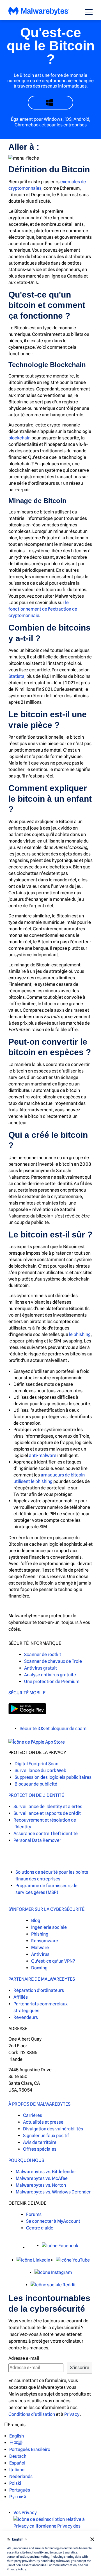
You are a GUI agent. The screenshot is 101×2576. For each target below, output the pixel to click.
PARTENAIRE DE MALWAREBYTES (42, 1979)
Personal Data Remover (37, 1840)
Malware (40, 1948)
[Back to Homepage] (39, 14)
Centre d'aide (40, 2228)
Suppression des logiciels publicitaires (53, 1777)
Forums (34, 2214)
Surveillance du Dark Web (40, 1770)
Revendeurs (26, 2017)
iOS (68, 119)
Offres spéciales (40, 2149)
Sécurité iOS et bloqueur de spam (53, 1729)
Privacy (72, 2414)
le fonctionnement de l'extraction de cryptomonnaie (43, 609)
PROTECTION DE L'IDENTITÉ (36, 1795)
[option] (30, 2436)
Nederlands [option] (21, 2476)
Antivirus (40, 1954)
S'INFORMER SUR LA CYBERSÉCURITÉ (46, 1909)
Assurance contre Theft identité (46, 1834)
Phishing (40, 1934)
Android (81, 119)
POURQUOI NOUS (26, 2160)
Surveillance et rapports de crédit (47, 1813)
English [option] (17, 2436)
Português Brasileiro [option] (30, 2449)
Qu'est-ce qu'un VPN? (53, 1961)
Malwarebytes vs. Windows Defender (53, 2192)
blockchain (19, 438)
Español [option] (17, 2463)
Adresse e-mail (24, 2358)
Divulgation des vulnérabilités (53, 2129)
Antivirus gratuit (41, 1668)
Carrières (33, 2115)
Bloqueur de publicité (36, 1784)
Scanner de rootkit (43, 1655)
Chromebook (28, 125)
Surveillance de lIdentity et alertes (48, 1807)
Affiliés (21, 1997)
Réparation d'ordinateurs (39, 1990)
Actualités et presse (43, 2122)
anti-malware (43, 1455)
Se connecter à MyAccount (53, 2221)
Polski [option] (15, 2483)
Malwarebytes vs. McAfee (42, 2178)
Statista (16, 676)
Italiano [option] (17, 2470)
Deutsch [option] (18, 2456)
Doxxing (39, 1968)
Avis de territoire (40, 2142)
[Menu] (89, 12)
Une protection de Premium (52, 1682)
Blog (36, 1921)
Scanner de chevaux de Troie (53, 1661)
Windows (53, 119)
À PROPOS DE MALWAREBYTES (39, 2104)
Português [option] (20, 2490)
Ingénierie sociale (49, 1927)
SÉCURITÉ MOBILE (27, 1693)
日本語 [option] (16, 2443)
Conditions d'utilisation (32, 2414)
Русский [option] (18, 2497)
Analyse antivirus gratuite (50, 1675)
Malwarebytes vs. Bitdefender (46, 2172)
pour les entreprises (67, 125)
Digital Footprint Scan (36, 1764)
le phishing (80, 1334)
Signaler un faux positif (46, 2136)
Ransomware (45, 1941)
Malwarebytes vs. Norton (41, 2185)
